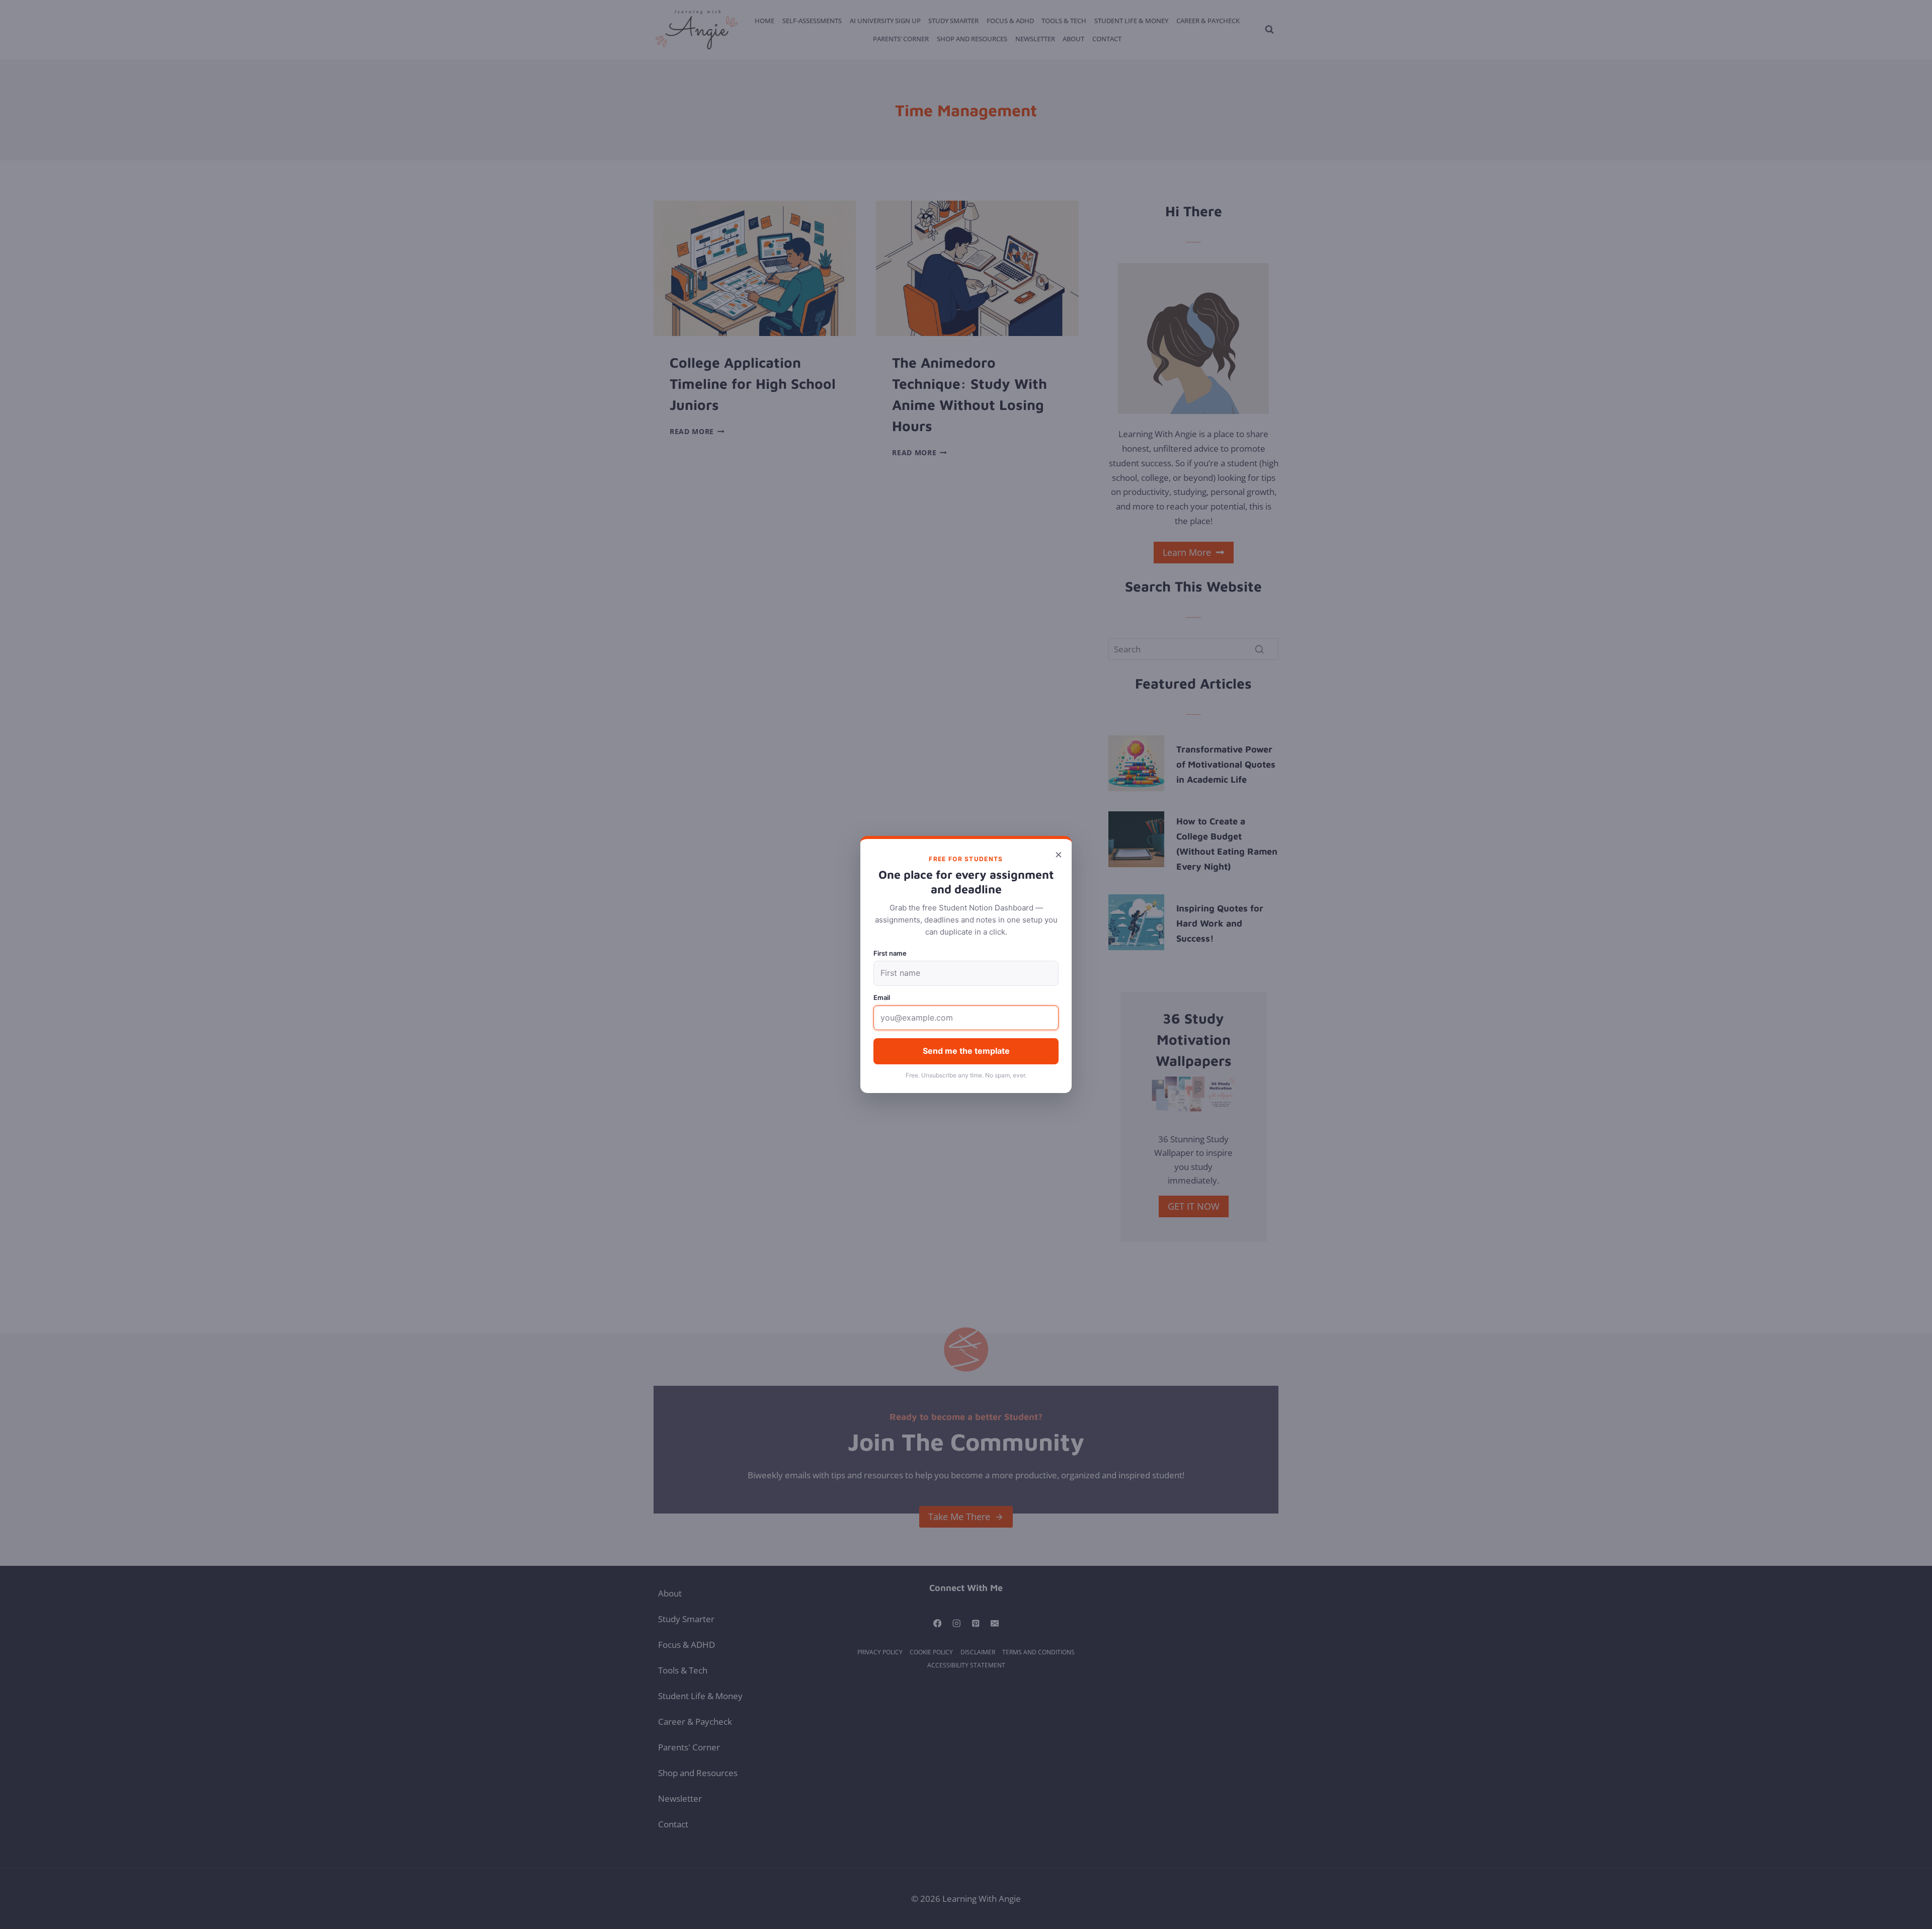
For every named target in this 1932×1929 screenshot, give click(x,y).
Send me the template (966, 1051)
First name (890, 953)
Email (882, 997)
